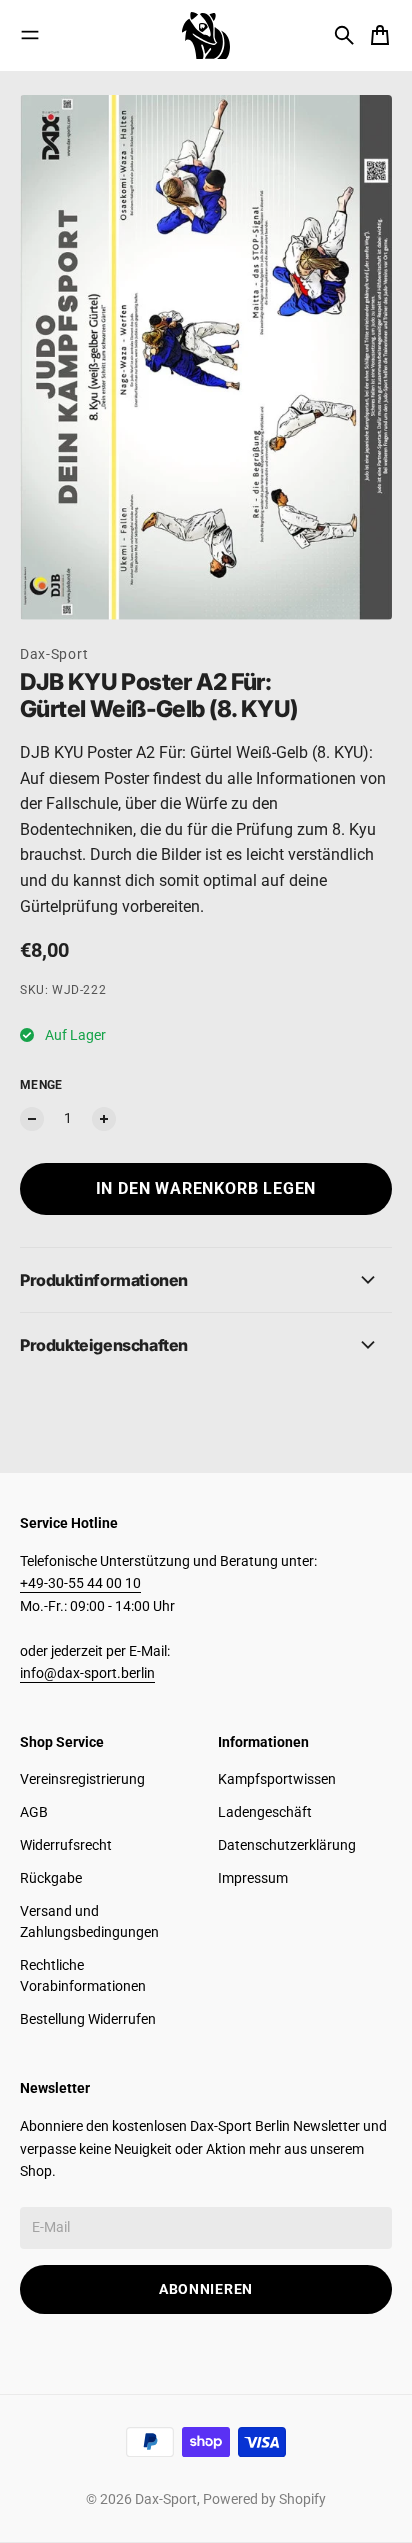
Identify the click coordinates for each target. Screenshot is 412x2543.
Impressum (253, 1878)
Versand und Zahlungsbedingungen (89, 1921)
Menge (41, 1085)
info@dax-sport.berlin (87, 1673)
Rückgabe (51, 1878)
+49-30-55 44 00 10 (80, 1583)
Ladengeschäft (265, 1812)
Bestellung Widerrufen (88, 2019)
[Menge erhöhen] (104, 1119)
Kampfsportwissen (277, 1779)
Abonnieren (206, 2289)
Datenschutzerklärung (287, 1845)
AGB (34, 1812)
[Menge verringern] (32, 1119)
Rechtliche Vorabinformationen (83, 1975)
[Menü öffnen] (30, 35)
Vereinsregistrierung (82, 1779)
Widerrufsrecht (66, 1845)
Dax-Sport (54, 654)
